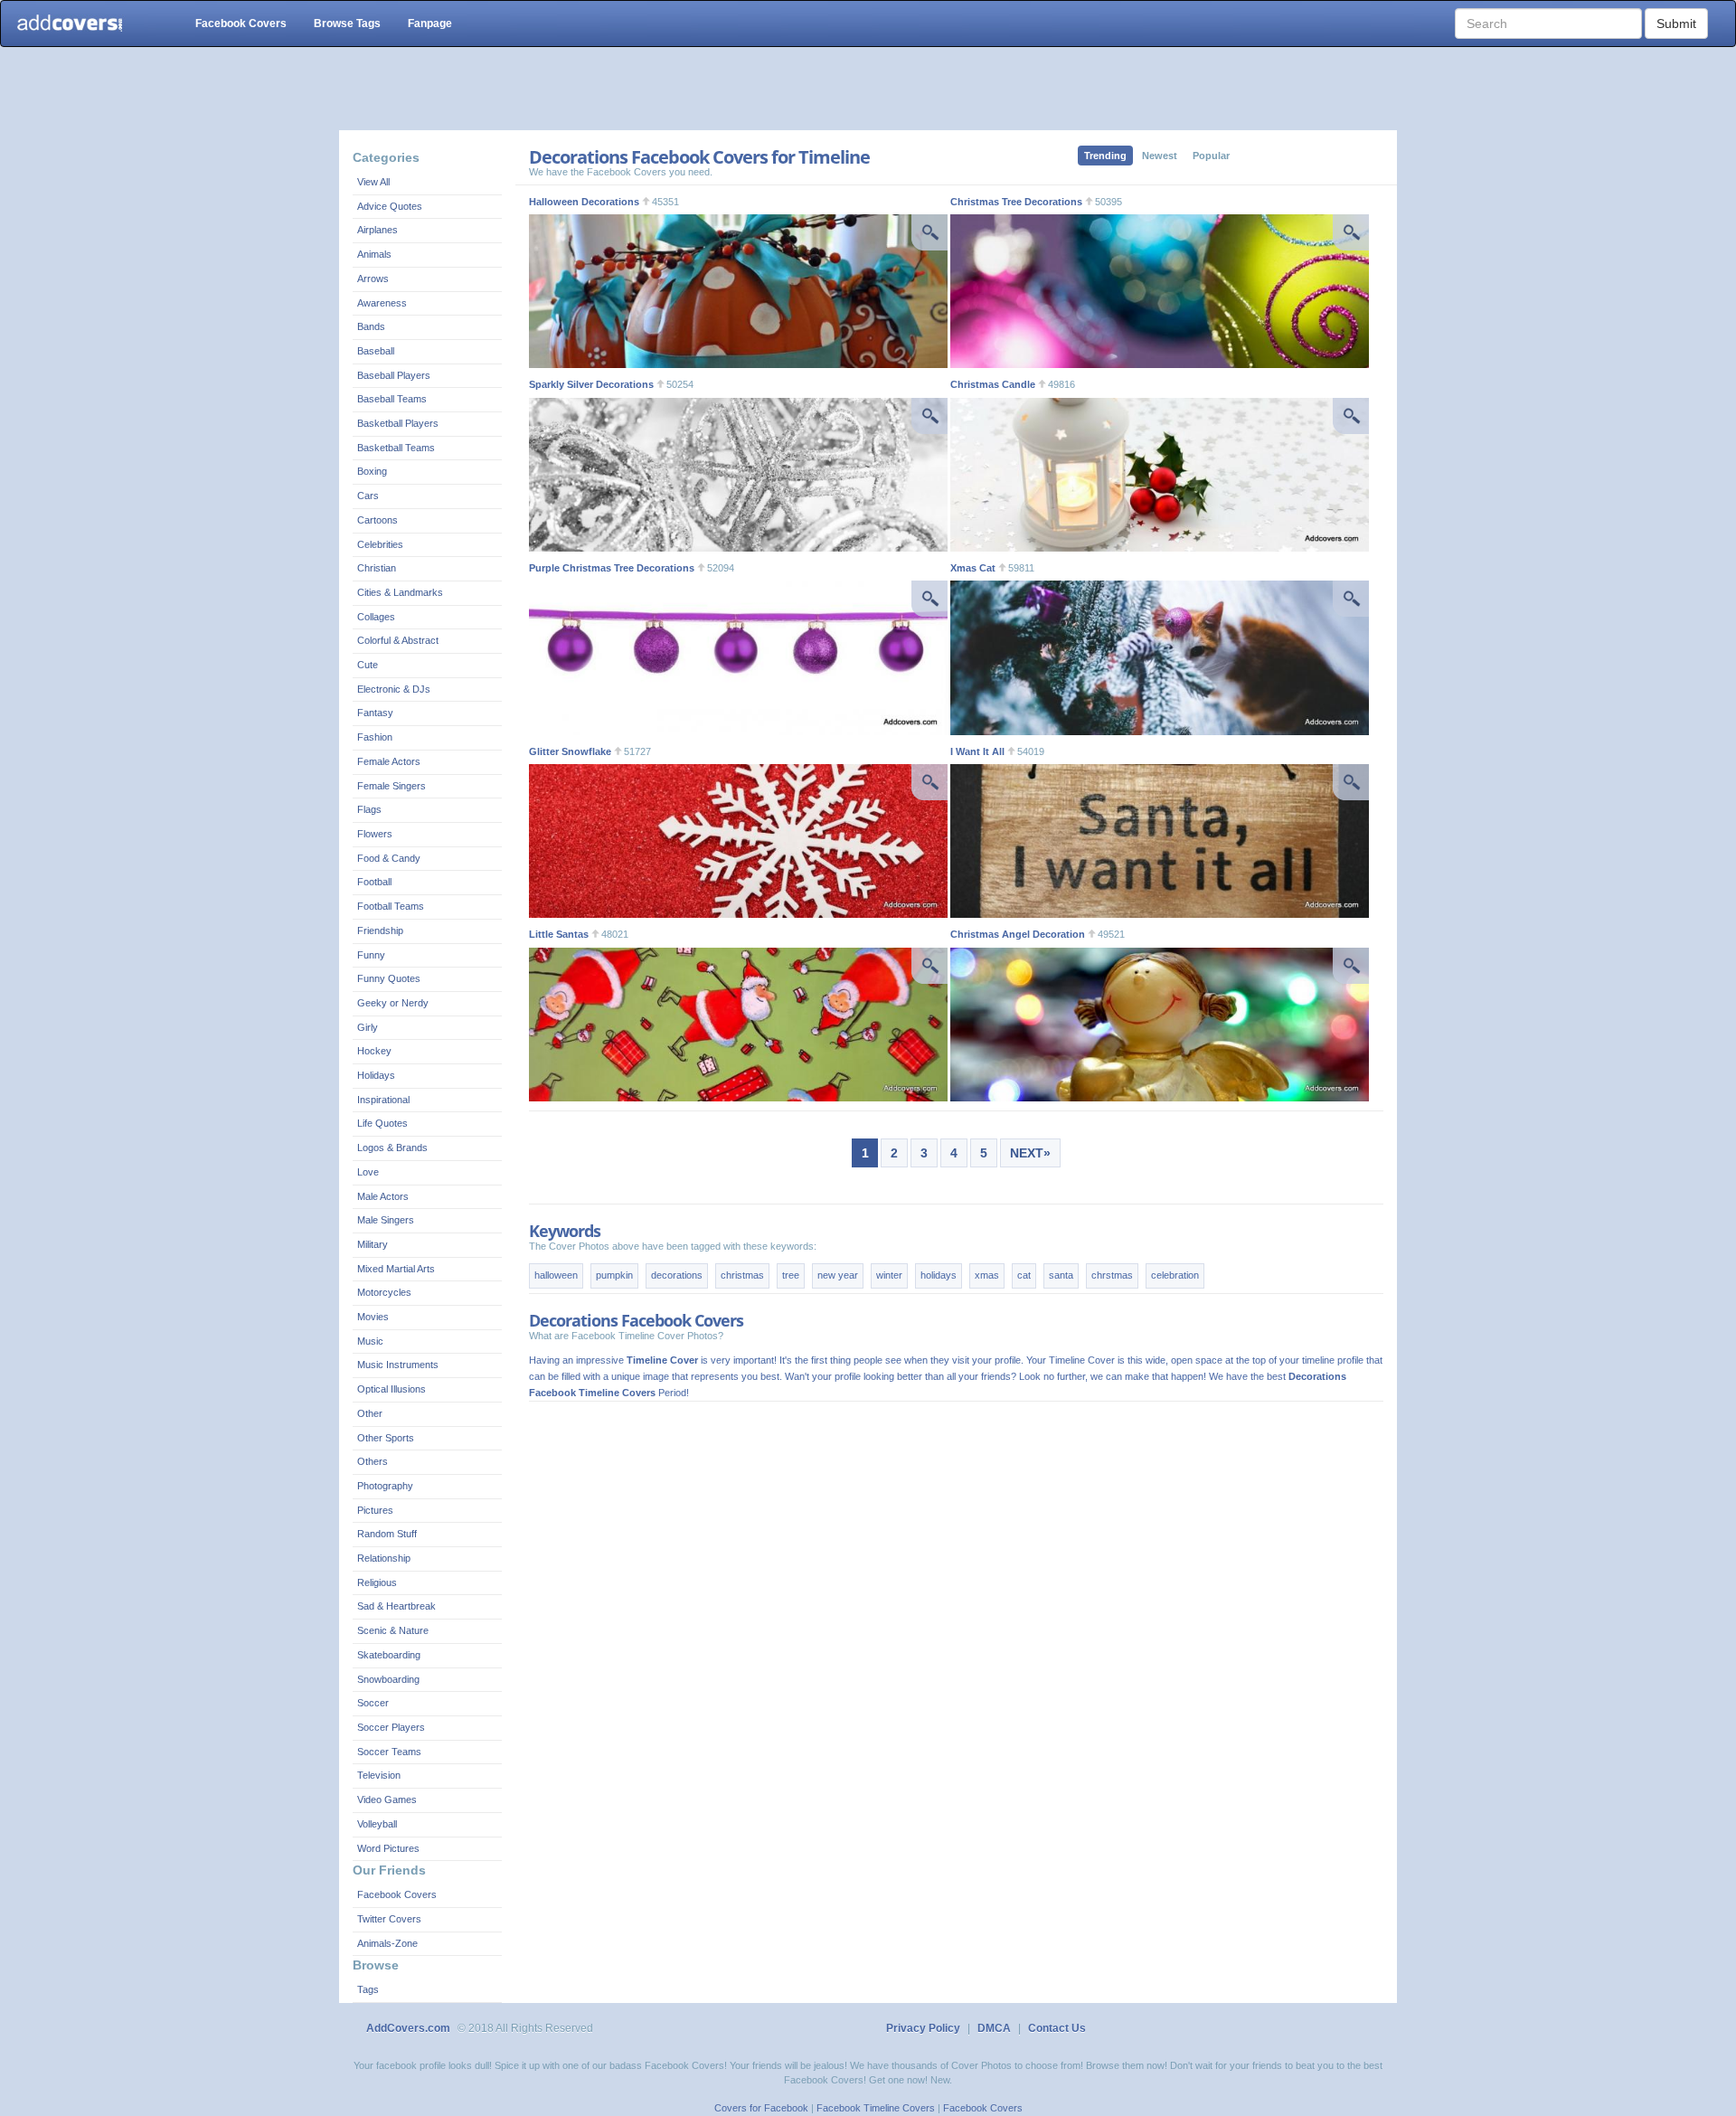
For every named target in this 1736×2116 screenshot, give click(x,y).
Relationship (384, 1558)
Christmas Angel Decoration (1018, 934)
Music (370, 1341)
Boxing (372, 471)
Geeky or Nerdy (393, 1003)
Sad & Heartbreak (396, 1606)
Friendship (380, 930)
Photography (385, 1486)
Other (370, 1413)
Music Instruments (398, 1365)
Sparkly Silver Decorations (591, 384)
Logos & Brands (392, 1148)
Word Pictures (388, 1848)
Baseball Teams (392, 399)
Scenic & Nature (393, 1630)
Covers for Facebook (761, 2108)
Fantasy (375, 713)
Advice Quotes (390, 206)
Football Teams (391, 906)
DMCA (994, 2028)
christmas (742, 1275)
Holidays (376, 1075)
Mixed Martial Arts (396, 1269)
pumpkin (614, 1275)
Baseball (376, 351)
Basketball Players (398, 423)
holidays (939, 1275)
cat (1024, 1275)
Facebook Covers (241, 24)
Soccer (373, 1703)
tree (791, 1275)
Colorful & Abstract (398, 640)
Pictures (375, 1510)
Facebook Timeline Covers (876, 2108)
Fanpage (430, 24)
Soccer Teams (389, 1752)
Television (379, 1775)
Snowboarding (388, 1679)
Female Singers (392, 786)
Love (368, 1172)
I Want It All (977, 751)
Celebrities (380, 544)
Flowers (375, 834)
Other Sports (386, 1438)
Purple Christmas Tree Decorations (612, 568)
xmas (987, 1275)
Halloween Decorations (584, 202)
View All (373, 182)
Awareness (382, 303)
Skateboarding (389, 1655)
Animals (374, 254)
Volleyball (377, 1824)
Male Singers (386, 1220)
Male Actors (383, 1196)
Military (373, 1244)
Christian (377, 568)
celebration (1175, 1275)
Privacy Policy (923, 2028)
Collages (376, 617)
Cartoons (377, 520)
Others (373, 1461)
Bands (371, 326)
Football (374, 882)
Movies (373, 1317)
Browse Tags (347, 24)
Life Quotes (382, 1123)
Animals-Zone (387, 1943)
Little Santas (559, 934)
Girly (368, 1027)
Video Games (387, 1800)
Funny (371, 955)
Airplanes (377, 230)
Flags (369, 809)
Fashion (375, 737)
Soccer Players (391, 1727)
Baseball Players (394, 375)
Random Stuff (387, 1534)
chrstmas (1112, 1275)
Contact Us (1057, 2028)
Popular (1211, 156)
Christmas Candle (993, 384)
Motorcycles (384, 1292)
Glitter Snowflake (570, 751)
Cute (368, 665)
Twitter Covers (389, 1919)
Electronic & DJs (394, 689)
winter (889, 1275)
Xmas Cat (973, 568)
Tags (368, 1989)
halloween (556, 1275)
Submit (1676, 24)
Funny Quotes (389, 978)
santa (1061, 1275)
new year (838, 1275)
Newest (1160, 156)
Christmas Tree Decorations (1016, 202)
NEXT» (1030, 1153)
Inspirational (383, 1100)
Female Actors (389, 761)
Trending (1105, 156)
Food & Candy (389, 858)
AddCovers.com (408, 2028)
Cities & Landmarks (400, 592)
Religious (377, 1582)
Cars (368, 496)
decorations (677, 1275)
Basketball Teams (396, 448)
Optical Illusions (392, 1389)
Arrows (373, 279)
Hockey (374, 1051)
